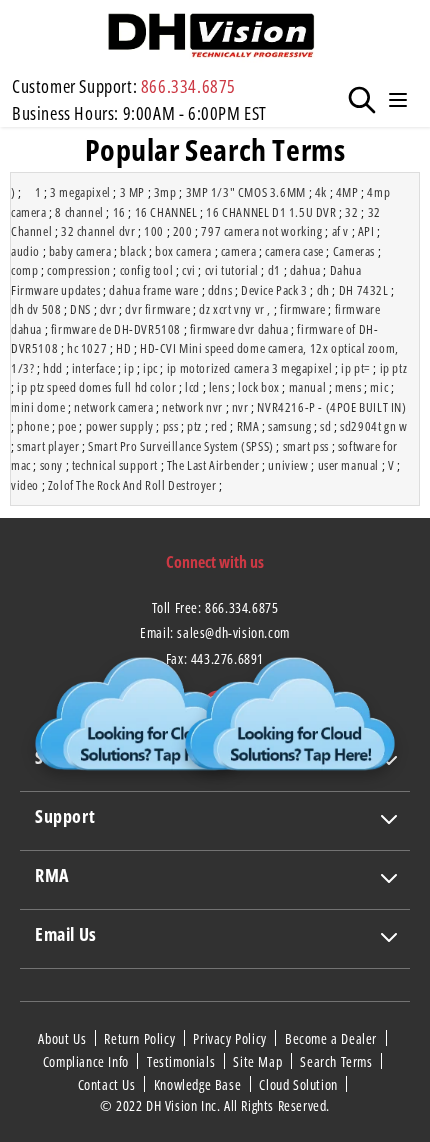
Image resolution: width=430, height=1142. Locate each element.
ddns (220, 290)
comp (24, 270)
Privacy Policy (231, 1038)
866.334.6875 (188, 86)
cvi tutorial (232, 270)
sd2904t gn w (373, 426)
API (366, 231)
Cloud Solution (300, 1083)
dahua (305, 270)
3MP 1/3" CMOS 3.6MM (246, 192)
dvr (108, 309)
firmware (303, 309)
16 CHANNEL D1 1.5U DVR (271, 212)
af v (340, 231)
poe (67, 426)
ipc (150, 368)
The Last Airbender (213, 465)
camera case (294, 251)
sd (325, 426)
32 (351, 212)
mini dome (38, 407)
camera (239, 251)
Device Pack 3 (274, 290)
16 (119, 212)
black (133, 251)
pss (171, 426)
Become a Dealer (333, 1038)
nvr (240, 407)
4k (321, 192)
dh (323, 290)
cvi (189, 270)
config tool (147, 270)
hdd (53, 368)
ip (129, 368)
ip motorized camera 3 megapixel (250, 368)
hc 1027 (87, 348)
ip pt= (356, 368)
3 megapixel (80, 192)
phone (33, 426)
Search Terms (338, 1061)
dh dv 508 (36, 309)
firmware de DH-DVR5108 (116, 329)
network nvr (192, 407)
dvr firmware (157, 309)
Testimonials (183, 1061)
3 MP (132, 192)
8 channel (79, 212)
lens (219, 387)
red (219, 426)
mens (348, 387)
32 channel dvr (98, 231)
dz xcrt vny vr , (235, 309)
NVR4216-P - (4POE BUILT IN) (331, 407)
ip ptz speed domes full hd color (96, 387)
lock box (259, 387)
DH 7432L (364, 290)
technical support (115, 465)
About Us (63, 1038)
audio (25, 251)
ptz (194, 426)
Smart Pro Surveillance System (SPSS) (181, 446)
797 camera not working (261, 231)
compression (79, 270)
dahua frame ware (154, 290)
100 (154, 231)
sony (51, 465)
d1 (274, 270)
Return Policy (141, 1038)
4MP (347, 192)
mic (379, 387)
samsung (289, 426)
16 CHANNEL (166, 212)
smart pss (306, 446)
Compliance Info (88, 1061)
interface (93, 368)
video (25, 485)
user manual (349, 465)
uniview (288, 465)
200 (183, 231)
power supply (120, 426)
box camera (183, 251)
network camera (113, 407)
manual (308, 387)
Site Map (259, 1061)
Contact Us (109, 1083)
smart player (48, 446)
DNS (80, 309)
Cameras (354, 251)
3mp (165, 192)
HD (123, 348)
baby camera (80, 251)
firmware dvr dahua (239, 329)
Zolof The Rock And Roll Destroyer (132, 485)
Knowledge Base (199, 1083)
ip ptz (394, 368)
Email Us (66, 934)
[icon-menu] (398, 100)
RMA (248, 426)
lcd (192, 387)
